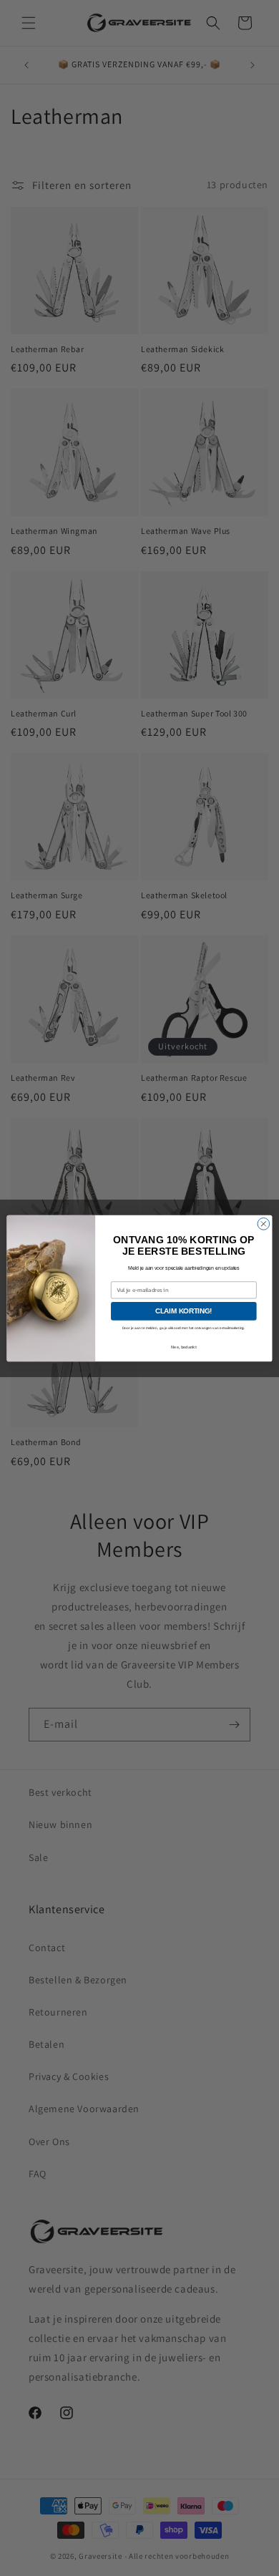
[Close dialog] (264, 1224)
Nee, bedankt (184, 1347)
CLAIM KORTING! (184, 1311)
